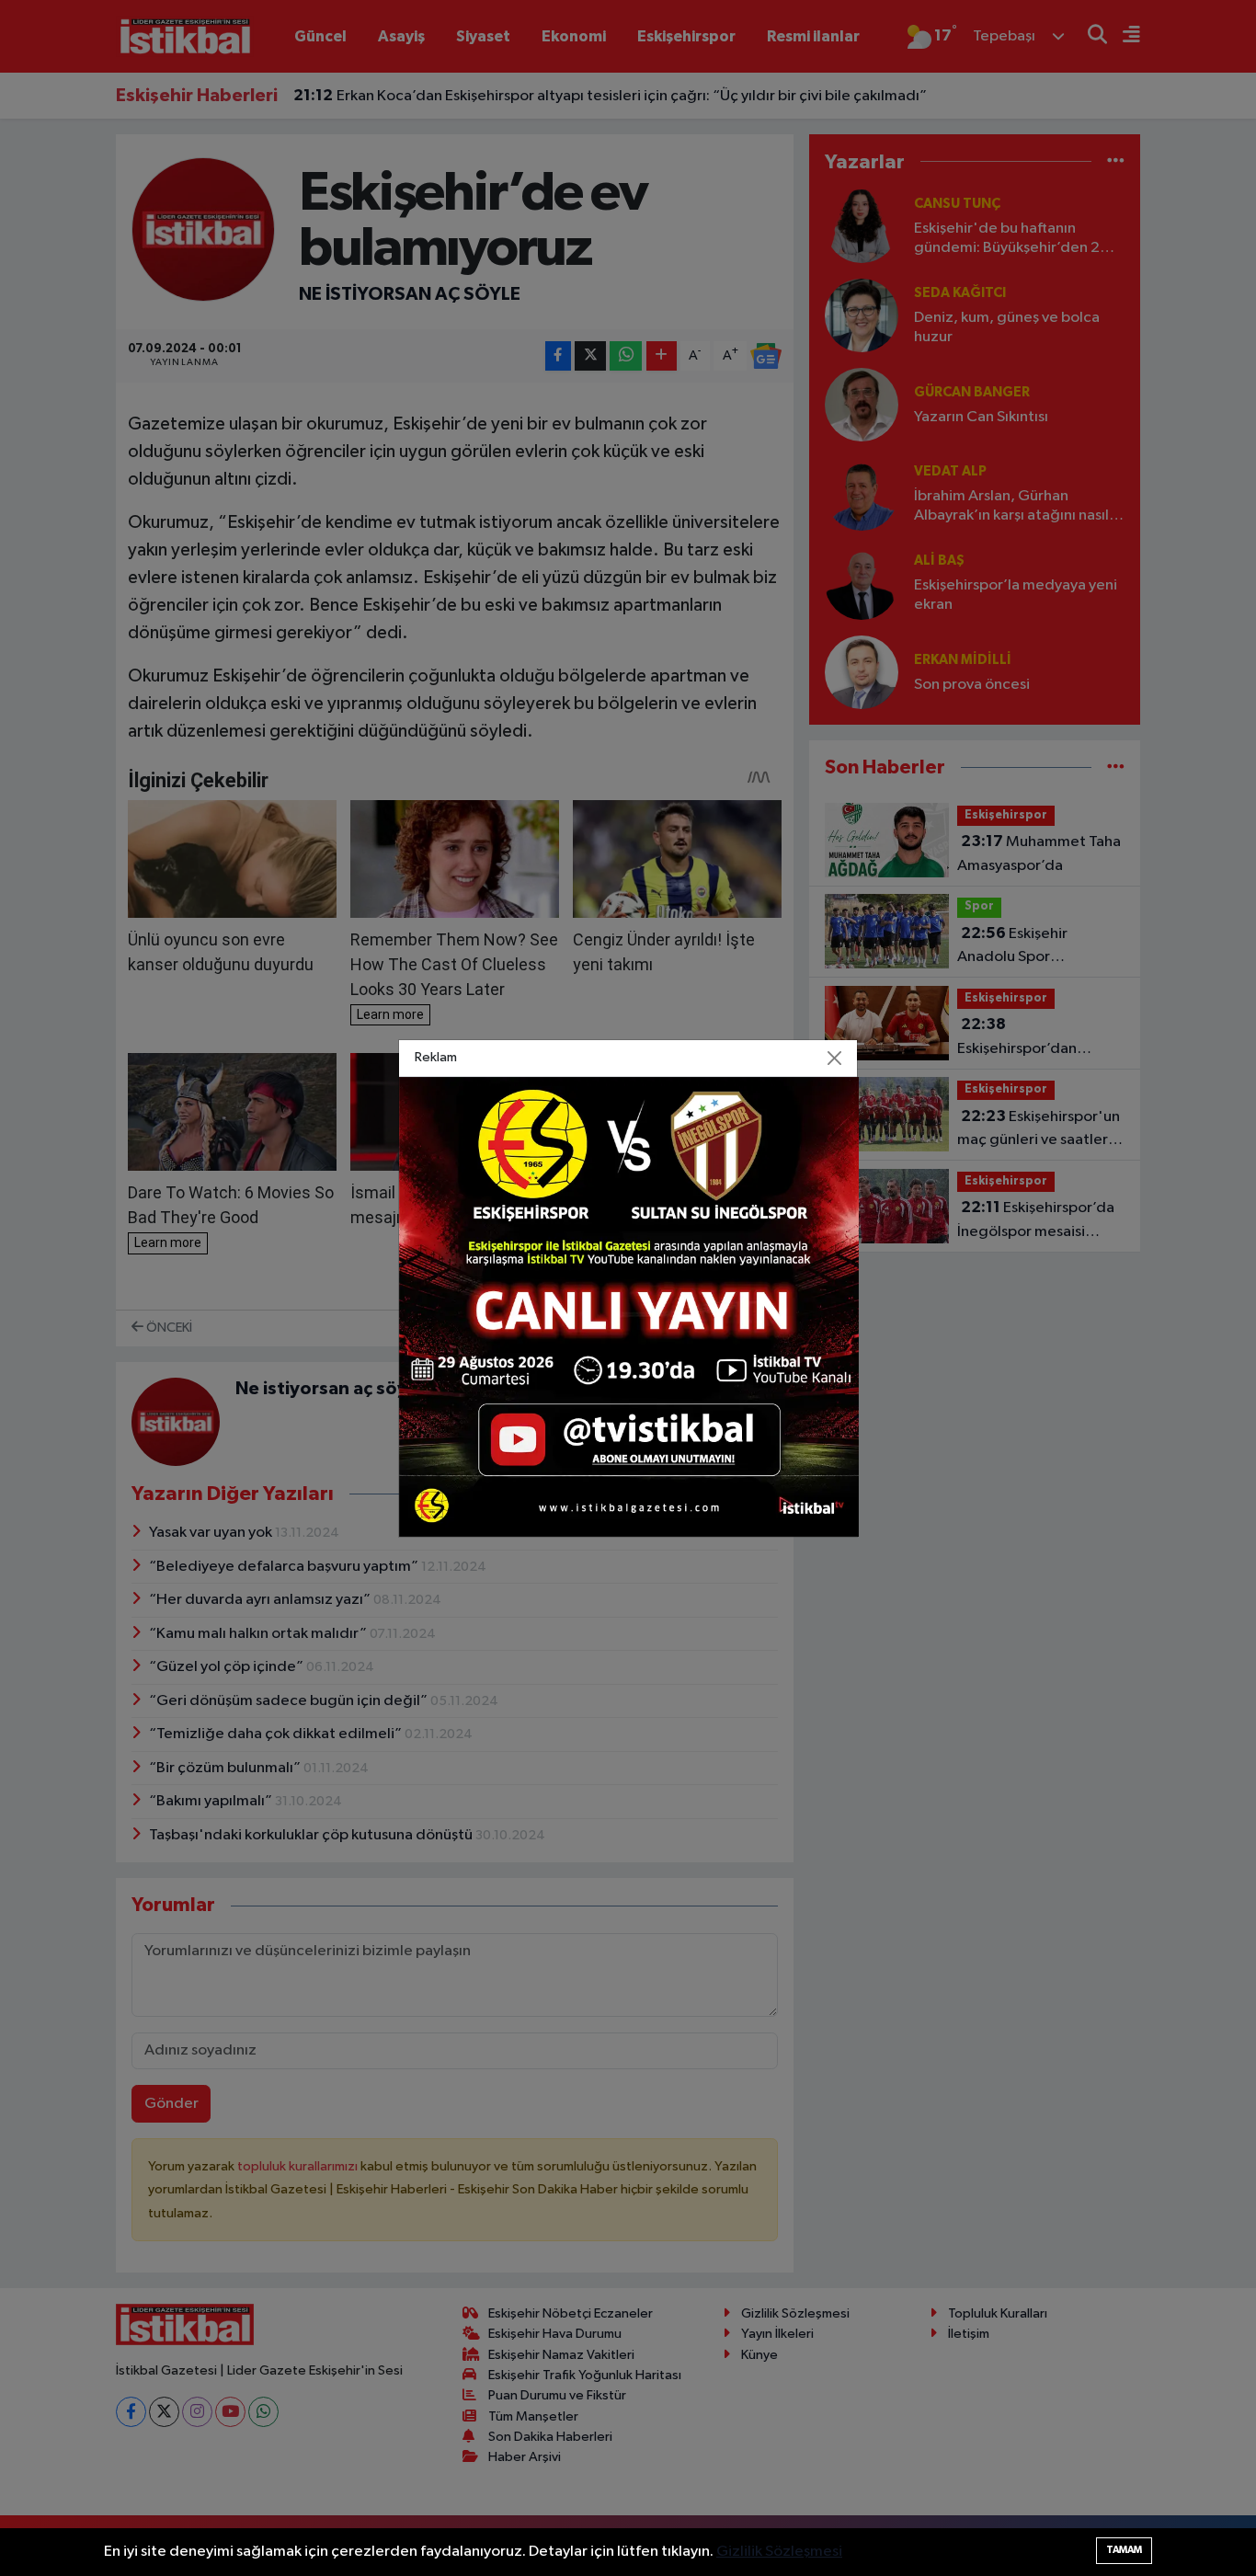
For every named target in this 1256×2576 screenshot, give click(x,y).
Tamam (1124, 2550)
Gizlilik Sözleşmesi (779, 2552)
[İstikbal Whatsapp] (629, 1306)
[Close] (835, 1058)
